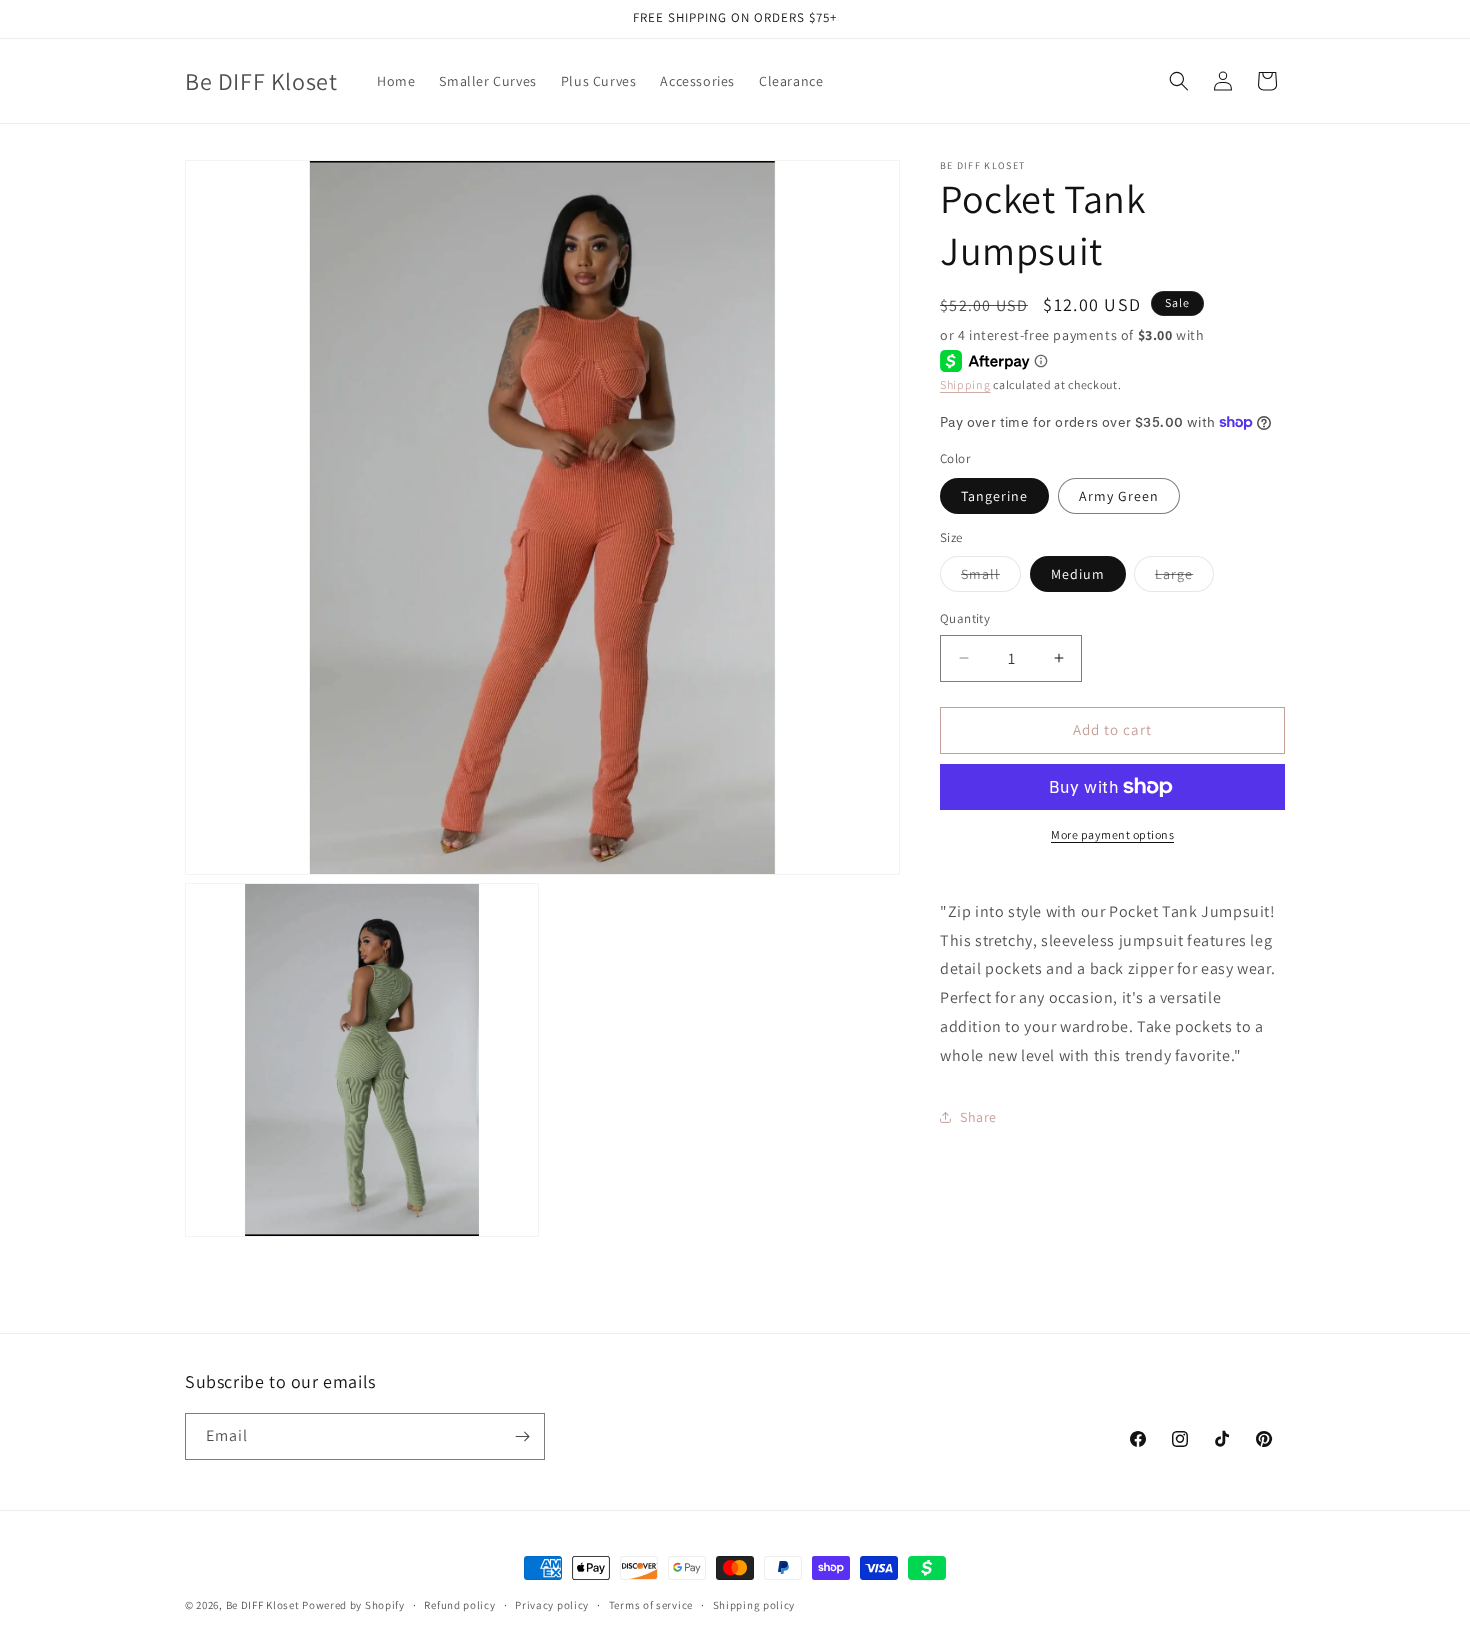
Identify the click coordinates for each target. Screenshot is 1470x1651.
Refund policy (459, 1605)
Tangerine (994, 496)
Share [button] (978, 1117)
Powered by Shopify (353, 1605)
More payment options (1112, 834)
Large (1184, 578)
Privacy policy (552, 1605)
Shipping (965, 384)
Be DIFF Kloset (263, 1605)
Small (991, 578)
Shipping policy (754, 1605)
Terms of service (651, 1605)
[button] (1179, 81)
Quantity (965, 618)
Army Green (1119, 496)
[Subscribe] (522, 1436)
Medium (1078, 574)
